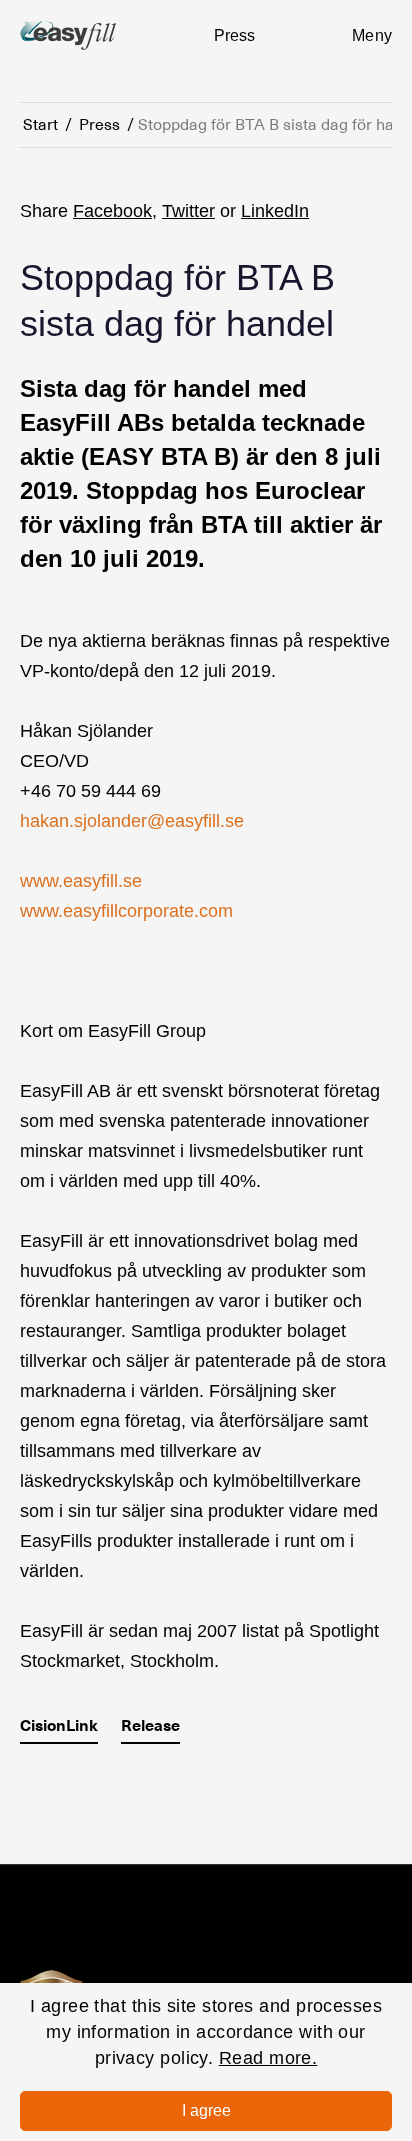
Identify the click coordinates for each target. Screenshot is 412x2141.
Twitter (188, 211)
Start (40, 125)
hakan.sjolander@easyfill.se (132, 821)
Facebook (112, 211)
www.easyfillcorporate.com (126, 911)
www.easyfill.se (81, 881)
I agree (206, 2110)
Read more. (268, 2058)
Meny (372, 35)
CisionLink (59, 1725)
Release (150, 1725)
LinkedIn (275, 211)
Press (99, 125)
